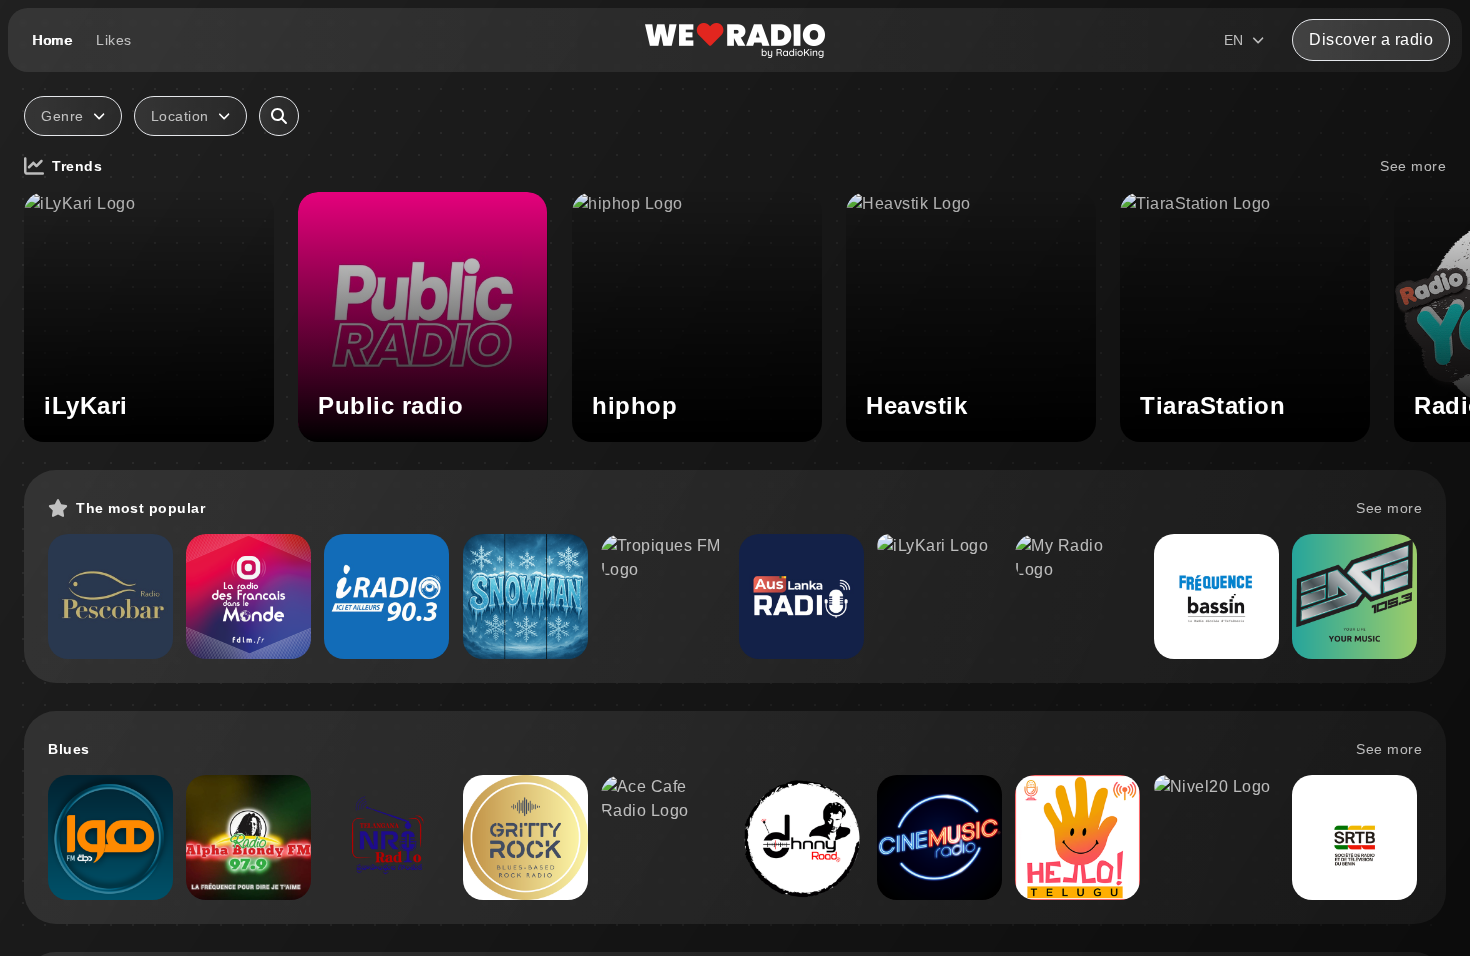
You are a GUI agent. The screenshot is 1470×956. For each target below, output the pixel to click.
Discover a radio (1371, 39)
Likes (114, 40)
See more (1413, 166)
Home (52, 40)
